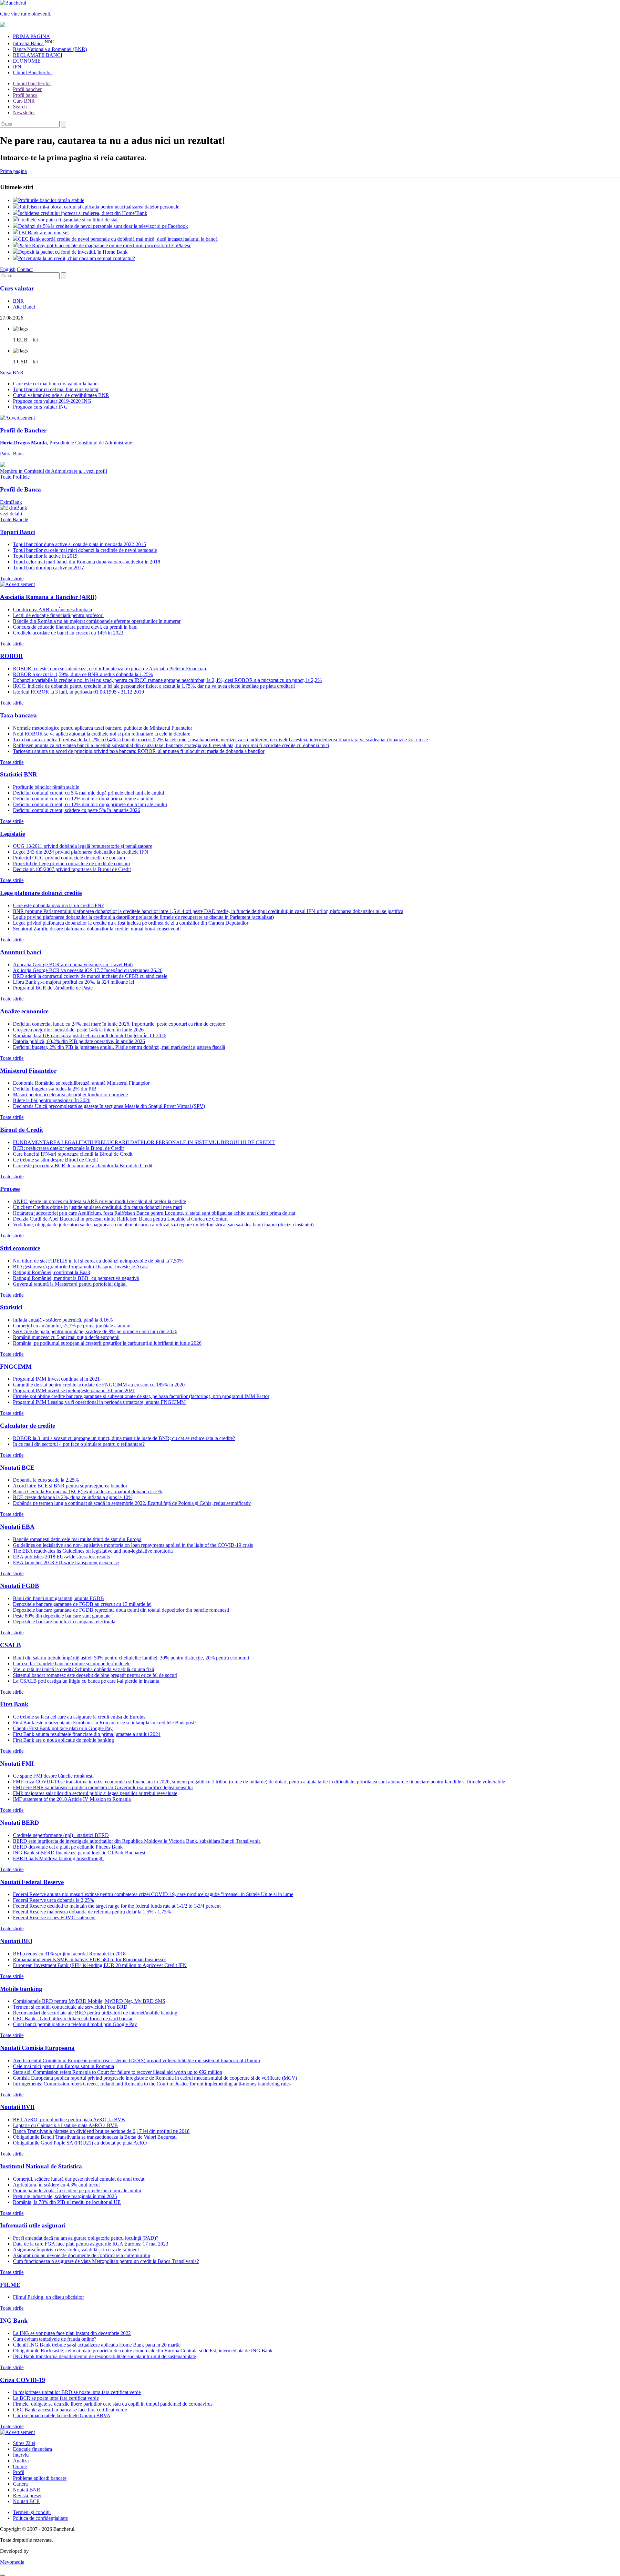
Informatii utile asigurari (33, 2225)
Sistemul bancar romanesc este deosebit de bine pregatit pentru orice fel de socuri (95, 1675)
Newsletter (24, 112)
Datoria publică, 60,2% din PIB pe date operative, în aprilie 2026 (79, 1041)
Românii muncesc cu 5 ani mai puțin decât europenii (66, 1337)
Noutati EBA (17, 1527)
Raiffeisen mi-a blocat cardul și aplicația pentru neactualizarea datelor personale (99, 207)
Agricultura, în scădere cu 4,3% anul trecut (56, 2185)
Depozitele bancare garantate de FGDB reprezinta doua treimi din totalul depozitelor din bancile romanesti (121, 1610)
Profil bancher (27, 89)
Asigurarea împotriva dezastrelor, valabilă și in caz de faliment (76, 2250)
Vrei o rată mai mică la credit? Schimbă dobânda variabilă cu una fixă (83, 1669)
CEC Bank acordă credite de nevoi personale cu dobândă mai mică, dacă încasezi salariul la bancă (118, 239)
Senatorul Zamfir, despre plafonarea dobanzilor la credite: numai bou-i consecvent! (97, 929)
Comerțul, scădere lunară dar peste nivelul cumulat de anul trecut (79, 2179)
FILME (10, 2285)
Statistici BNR (19, 774)
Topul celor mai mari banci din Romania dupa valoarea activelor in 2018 (87, 562)
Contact (25, 269)
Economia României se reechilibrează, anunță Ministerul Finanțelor (81, 1083)
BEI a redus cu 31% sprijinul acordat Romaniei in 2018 (69, 1954)
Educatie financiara (32, 2449)
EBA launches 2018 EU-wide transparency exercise (66, 1562)
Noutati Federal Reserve (32, 1882)
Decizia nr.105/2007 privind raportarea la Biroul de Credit (72, 869)
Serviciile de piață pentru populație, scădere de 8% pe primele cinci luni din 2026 (95, 1331)
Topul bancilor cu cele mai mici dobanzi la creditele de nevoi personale (85, 550)
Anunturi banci (21, 952)
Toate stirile (12, 578)
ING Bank (14, 2321)
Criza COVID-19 (23, 2380)
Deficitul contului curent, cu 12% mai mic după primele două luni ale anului (90, 804)
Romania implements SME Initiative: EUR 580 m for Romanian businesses (90, 1959)
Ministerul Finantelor (28, 1071)
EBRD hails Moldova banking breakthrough (58, 1858)
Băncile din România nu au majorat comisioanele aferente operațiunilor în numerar (97, 621)
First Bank (14, 1704)
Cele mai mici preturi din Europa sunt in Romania (63, 2066)
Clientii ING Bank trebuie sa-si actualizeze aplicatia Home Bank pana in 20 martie (97, 2345)
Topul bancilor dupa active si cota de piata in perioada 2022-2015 (79, 544)
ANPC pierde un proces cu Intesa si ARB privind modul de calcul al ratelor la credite (99, 1201)
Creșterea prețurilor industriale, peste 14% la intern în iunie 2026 (80, 1030)
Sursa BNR (12, 373)
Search (20, 107)
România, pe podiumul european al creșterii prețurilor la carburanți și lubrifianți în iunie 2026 (107, 1343)
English (8, 269)
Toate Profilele (15, 477)
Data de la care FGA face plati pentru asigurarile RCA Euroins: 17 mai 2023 (91, 2244)
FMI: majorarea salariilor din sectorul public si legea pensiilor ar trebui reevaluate (95, 1793)
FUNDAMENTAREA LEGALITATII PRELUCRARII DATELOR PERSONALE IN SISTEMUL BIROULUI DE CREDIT (144, 1142)
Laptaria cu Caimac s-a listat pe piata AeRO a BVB (65, 2125)
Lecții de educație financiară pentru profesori (58, 615)
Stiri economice (20, 1248)
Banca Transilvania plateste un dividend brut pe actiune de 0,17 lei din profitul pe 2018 (101, 2131)
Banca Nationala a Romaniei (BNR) (50, 49)
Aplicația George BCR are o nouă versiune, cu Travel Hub (73, 964)
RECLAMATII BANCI (38, 55)
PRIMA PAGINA (31, 36)
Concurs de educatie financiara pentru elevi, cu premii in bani (75, 627)
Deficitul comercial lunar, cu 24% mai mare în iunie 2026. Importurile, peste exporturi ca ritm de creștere (119, 1024)
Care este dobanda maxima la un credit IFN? (58, 905)
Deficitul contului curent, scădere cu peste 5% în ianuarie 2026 (77, 810)
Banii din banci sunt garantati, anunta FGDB (58, 1598)
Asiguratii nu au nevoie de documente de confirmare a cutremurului (82, 2255)
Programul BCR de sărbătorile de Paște (53, 988)
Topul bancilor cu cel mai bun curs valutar (56, 389)
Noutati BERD (20, 1823)
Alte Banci (24, 307)
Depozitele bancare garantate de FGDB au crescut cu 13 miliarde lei (82, 1604)
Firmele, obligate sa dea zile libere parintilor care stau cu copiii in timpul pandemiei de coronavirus (113, 2404)
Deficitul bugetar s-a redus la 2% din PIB (55, 1089)
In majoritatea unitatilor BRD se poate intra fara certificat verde (77, 2392)
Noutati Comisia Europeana (37, 2048)
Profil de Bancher (23, 430)
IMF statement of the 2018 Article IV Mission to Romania (72, 1799)
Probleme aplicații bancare (40, 2478)
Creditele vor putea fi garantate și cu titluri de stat (68, 220)
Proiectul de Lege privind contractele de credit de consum (71, 863)
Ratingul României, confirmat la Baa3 (52, 1272)
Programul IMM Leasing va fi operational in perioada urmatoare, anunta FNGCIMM (99, 1402)
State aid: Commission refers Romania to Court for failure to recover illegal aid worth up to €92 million (118, 2072)
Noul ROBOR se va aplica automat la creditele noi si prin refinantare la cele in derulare (102, 734)
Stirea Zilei (24, 2443)
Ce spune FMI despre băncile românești (53, 1776)
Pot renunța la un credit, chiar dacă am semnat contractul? (77, 258)
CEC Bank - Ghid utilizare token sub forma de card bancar (73, 2018)
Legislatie (12, 834)
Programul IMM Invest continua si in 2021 (56, 1379)
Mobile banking (21, 1989)
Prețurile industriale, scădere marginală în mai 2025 (65, 2196)
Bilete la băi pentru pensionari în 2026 (52, 1100)
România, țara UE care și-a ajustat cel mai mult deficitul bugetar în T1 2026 (90, 1035)
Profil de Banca (21, 489)
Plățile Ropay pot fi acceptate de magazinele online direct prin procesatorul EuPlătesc (105, 245)
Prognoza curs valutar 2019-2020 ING (52, 401)
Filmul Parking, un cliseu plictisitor (48, 2297)
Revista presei (27, 2495)
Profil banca (25, 95)
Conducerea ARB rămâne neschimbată (52, 609)
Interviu (21, 2455)
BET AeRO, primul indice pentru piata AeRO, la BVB (69, 2120)
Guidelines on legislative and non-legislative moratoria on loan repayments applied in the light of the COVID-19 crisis (133, 1545)
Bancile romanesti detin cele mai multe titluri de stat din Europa (77, 1539)
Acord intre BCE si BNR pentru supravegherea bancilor (70, 1486)
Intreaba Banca (28, 43)
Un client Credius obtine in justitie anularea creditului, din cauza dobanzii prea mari (98, 1207)
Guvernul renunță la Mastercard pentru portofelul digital (70, 1284)
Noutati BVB (17, 2107)
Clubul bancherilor (32, 83)
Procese (10, 1189)
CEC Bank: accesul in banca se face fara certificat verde (70, 2410)
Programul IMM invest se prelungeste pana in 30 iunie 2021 (74, 1390)
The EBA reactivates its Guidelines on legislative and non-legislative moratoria (93, 1551)
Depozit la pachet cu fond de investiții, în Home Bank (73, 252)
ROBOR (11, 656)
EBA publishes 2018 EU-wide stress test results (61, 1557)
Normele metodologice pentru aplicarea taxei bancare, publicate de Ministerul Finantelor (103, 728)
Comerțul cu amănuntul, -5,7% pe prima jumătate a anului (72, 1326)
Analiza (21, 2461)
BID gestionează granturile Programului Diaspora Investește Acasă (81, 1267)
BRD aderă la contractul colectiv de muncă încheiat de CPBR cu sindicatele (90, 976)
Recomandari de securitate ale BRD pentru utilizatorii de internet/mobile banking (95, 2013)
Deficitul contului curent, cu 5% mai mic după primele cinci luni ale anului (88, 793)
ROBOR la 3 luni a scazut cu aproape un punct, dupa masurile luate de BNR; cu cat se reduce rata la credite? (124, 1438)
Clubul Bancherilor (32, 72)
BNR (18, 301)
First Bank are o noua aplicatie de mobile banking (63, 1740)
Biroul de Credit (21, 1130)
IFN (17, 67)
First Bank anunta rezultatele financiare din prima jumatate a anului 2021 (87, 1734)
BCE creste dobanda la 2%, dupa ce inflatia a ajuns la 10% (73, 1497)
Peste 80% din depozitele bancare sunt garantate (62, 1616)
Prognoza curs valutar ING (40, 407)
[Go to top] (3, 2575)
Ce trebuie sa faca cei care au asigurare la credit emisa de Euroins (79, 1717)
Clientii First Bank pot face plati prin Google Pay (63, 1728)
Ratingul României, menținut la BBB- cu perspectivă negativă (76, 1278)
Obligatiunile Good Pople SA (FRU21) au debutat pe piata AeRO (80, 2143)
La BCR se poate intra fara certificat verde (56, 2398)
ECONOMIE (27, 61)
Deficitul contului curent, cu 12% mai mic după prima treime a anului (83, 799)
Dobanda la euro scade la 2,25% (46, 1480)
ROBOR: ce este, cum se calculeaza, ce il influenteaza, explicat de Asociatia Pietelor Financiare (110, 669)
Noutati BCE (17, 1468)
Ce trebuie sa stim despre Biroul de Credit (55, 1160)
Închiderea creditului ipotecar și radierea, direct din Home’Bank (83, 213)
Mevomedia (12, 2562)
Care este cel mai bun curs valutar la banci (56, 384)
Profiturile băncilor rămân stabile (51, 200)
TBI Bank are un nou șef (43, 233)
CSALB (10, 1645)
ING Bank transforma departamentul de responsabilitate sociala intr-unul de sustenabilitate (104, 2356)
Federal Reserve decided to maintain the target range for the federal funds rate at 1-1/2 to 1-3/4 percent (117, 1906)
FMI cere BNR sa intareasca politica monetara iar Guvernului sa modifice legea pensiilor (103, 1787)
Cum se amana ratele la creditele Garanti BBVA (62, 2415)
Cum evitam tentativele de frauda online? (55, 2339)
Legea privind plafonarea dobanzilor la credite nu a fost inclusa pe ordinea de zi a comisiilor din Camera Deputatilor (131, 923)
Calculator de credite (27, 1426)
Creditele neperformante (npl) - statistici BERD (61, 1835)
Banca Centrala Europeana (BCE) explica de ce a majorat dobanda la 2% (87, 1491)
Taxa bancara (18, 715)
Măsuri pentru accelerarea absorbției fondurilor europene (70, 1095)
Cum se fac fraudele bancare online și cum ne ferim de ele (72, 1663)
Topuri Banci (17, 532)
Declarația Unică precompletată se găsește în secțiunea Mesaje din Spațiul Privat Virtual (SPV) (109, 1106)
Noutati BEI (16, 1941)
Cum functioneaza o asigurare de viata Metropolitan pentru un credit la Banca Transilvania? (106, 2261)
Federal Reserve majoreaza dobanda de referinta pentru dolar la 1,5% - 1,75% (92, 1912)
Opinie (20, 2466)
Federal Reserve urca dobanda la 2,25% (53, 1900)
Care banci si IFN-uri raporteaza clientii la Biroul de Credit (73, 1154)
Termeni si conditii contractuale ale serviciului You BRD (70, 2007)
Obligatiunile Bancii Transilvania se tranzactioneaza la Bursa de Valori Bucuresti (95, 2137)
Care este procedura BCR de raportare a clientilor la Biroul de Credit (83, 1166)
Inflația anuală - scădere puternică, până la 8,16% (63, 1320)
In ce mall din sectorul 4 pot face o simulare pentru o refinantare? (79, 1444)
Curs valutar (17, 288)
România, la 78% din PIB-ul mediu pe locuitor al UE (67, 2202)
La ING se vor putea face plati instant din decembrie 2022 (72, 2333)
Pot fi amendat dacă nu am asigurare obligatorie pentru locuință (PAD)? (86, 2238)
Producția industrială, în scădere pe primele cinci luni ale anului (77, 2191)
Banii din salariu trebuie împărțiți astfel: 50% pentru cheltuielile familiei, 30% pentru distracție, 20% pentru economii (131, 1658)
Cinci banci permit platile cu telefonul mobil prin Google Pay (75, 2024)
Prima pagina (13, 171)
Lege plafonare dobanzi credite (41, 893)
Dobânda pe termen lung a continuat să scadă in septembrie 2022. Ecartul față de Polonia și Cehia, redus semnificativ (132, 1503)
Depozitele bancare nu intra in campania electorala (64, 1622)
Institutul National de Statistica (41, 2166)
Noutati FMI (17, 1764)
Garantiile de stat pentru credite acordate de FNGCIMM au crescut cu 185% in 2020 (99, 1385)
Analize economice (24, 1011)
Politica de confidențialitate (40, 2518)
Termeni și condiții (32, 2512)
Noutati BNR (27, 2490)
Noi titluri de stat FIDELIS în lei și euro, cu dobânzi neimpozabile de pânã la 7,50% (98, 1261)
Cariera (20, 2484)
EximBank (11, 508)
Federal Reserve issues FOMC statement (54, 1917)
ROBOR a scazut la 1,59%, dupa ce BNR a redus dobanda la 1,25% (83, 674)
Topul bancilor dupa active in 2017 (48, 568)
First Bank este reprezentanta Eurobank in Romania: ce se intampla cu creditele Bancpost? (105, 1723)
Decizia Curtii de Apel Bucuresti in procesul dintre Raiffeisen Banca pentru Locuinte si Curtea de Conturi (120, 1219)
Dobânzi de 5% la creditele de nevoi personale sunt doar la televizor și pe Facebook (103, 226)
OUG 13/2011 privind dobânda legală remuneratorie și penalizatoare (83, 846)
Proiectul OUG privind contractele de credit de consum (69, 858)
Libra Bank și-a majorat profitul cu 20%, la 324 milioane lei (73, 982)
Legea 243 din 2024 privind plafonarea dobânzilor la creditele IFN (81, 852)
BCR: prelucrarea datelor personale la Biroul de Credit (68, 1148)
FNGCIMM (16, 1367)
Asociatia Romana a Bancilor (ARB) (48, 597)
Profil (19, 2472)
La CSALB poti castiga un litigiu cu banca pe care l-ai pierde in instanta (86, 1681)
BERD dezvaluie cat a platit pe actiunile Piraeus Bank (68, 1847)
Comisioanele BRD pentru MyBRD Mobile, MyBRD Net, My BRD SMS (89, 2001)
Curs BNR (24, 101)
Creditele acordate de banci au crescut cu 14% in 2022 (68, 633)
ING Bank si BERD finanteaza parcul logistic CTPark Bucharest (79, 1853)
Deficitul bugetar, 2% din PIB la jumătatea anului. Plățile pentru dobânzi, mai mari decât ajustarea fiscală (119, 1047)
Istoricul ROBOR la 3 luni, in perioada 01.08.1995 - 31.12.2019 (78, 692)
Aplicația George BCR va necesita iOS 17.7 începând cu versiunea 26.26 (88, 970)
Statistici (11, 1307)
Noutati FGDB (20, 1586)
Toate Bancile (14, 519)
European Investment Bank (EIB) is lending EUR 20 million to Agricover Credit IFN (100, 1965)
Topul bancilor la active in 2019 (45, 556)
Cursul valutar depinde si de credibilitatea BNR (61, 395)
